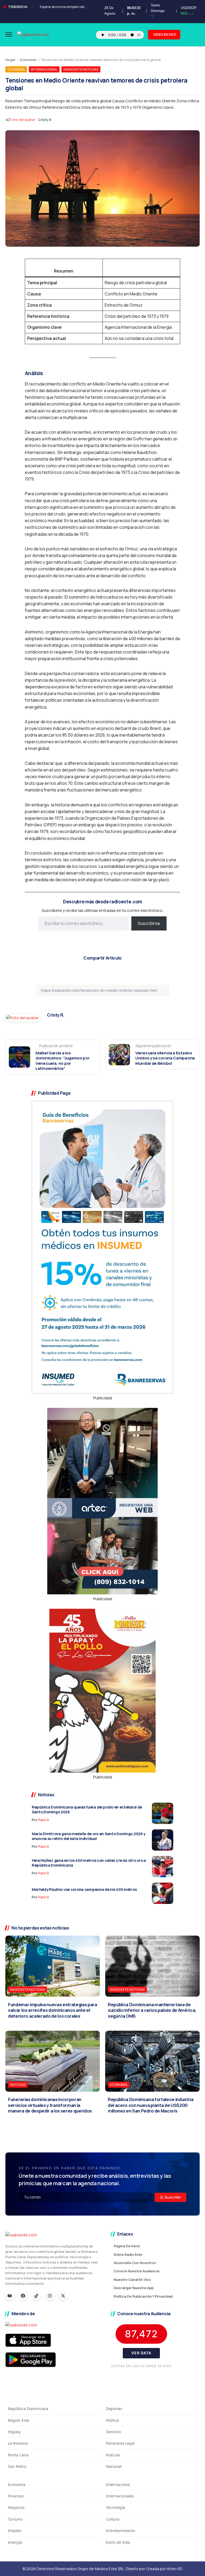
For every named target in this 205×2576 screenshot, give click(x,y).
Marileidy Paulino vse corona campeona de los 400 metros (84, 1889)
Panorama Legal (120, 2443)
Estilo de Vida (118, 2542)
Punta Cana (18, 2455)
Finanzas (16, 2496)
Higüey (14, 2432)
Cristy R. (45, 120)
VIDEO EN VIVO (165, 34)
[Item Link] (163, 1813)
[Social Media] (10, 2296)
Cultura (113, 2519)
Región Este (19, 2420)
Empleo (15, 2531)
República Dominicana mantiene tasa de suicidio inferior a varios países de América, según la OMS (152, 2010)
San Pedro (17, 2466)
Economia (28, 60)
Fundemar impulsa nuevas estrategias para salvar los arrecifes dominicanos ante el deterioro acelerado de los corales (53, 2010)
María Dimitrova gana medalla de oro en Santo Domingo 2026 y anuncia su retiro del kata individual (89, 1836)
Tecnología (116, 2507)
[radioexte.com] (33, 34)
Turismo (15, 2519)
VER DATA (141, 2353)
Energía (15, 2542)
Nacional (114, 2466)
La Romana (18, 2443)
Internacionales (120, 2496)
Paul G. (44, 1820)
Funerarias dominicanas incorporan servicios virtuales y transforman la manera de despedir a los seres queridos (50, 2105)
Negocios (16, 2507)
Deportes (114, 2409)
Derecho (113, 2432)
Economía (17, 2484)
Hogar (10, 60)
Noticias (113, 2455)
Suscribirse (149, 923)
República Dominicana (28, 2409)
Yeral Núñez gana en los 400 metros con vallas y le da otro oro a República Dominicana (89, 1863)
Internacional (118, 2484)
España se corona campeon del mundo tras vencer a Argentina (85, 7)
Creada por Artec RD (164, 2569)
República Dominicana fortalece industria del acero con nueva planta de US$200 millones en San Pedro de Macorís (151, 2105)
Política (112, 2420)
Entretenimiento (121, 2531)
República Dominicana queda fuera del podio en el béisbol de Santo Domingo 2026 (87, 1810)
